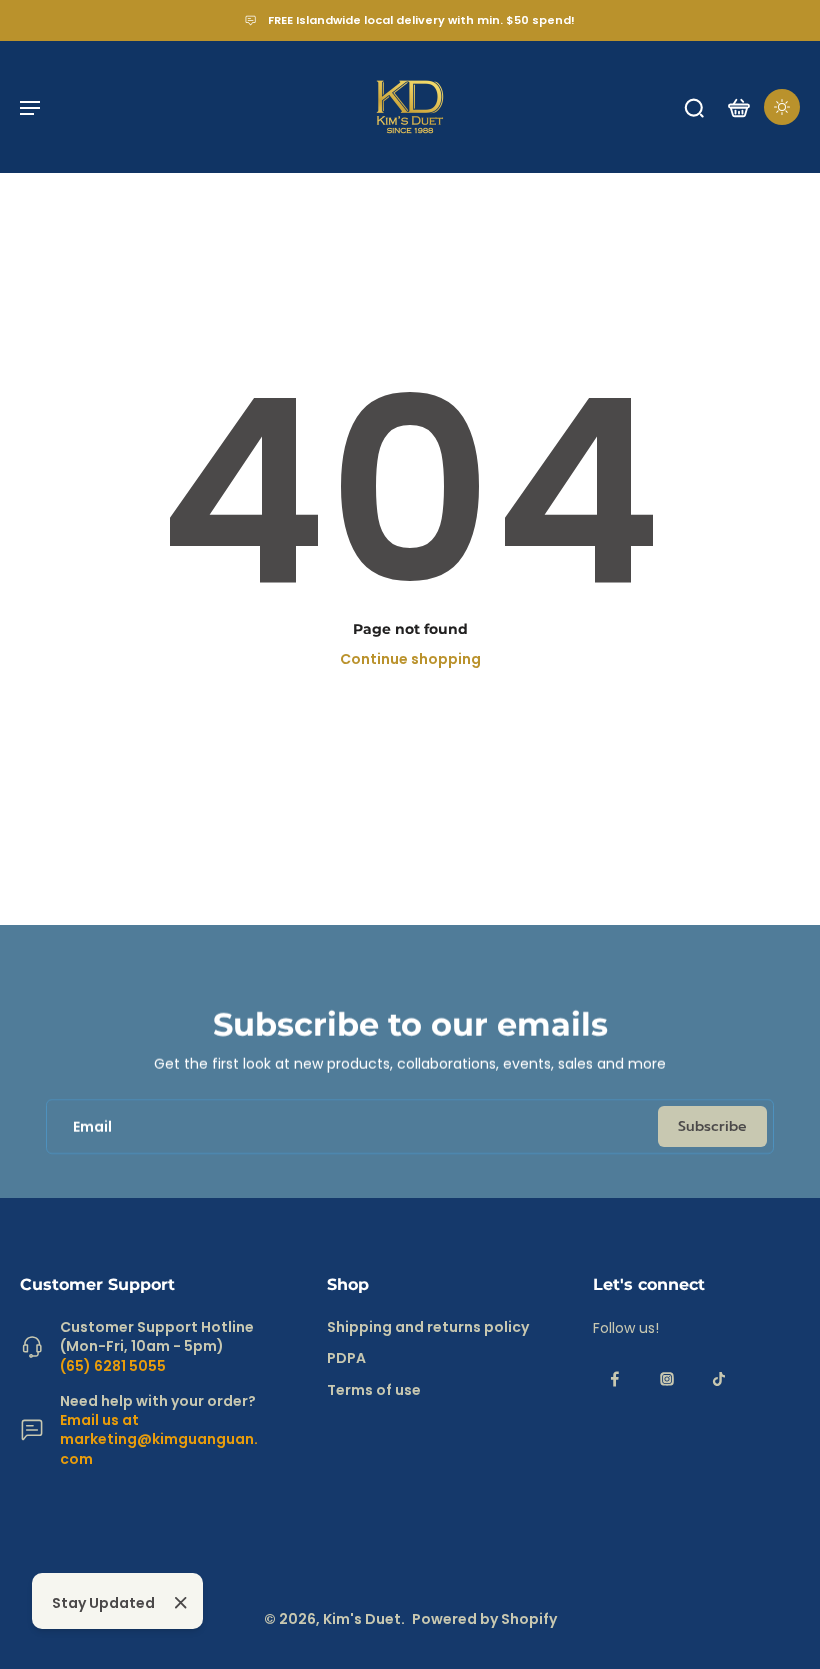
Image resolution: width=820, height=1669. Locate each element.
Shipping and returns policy (428, 1327)
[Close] (181, 1603)
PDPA (346, 1358)
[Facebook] (615, 1379)
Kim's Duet (362, 1619)
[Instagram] (667, 1379)
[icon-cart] (738, 107)
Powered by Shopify (484, 1619)
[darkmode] (782, 107)
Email (92, 1126)
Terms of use (374, 1390)
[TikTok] (719, 1379)
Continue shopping (410, 659)
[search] (694, 107)
